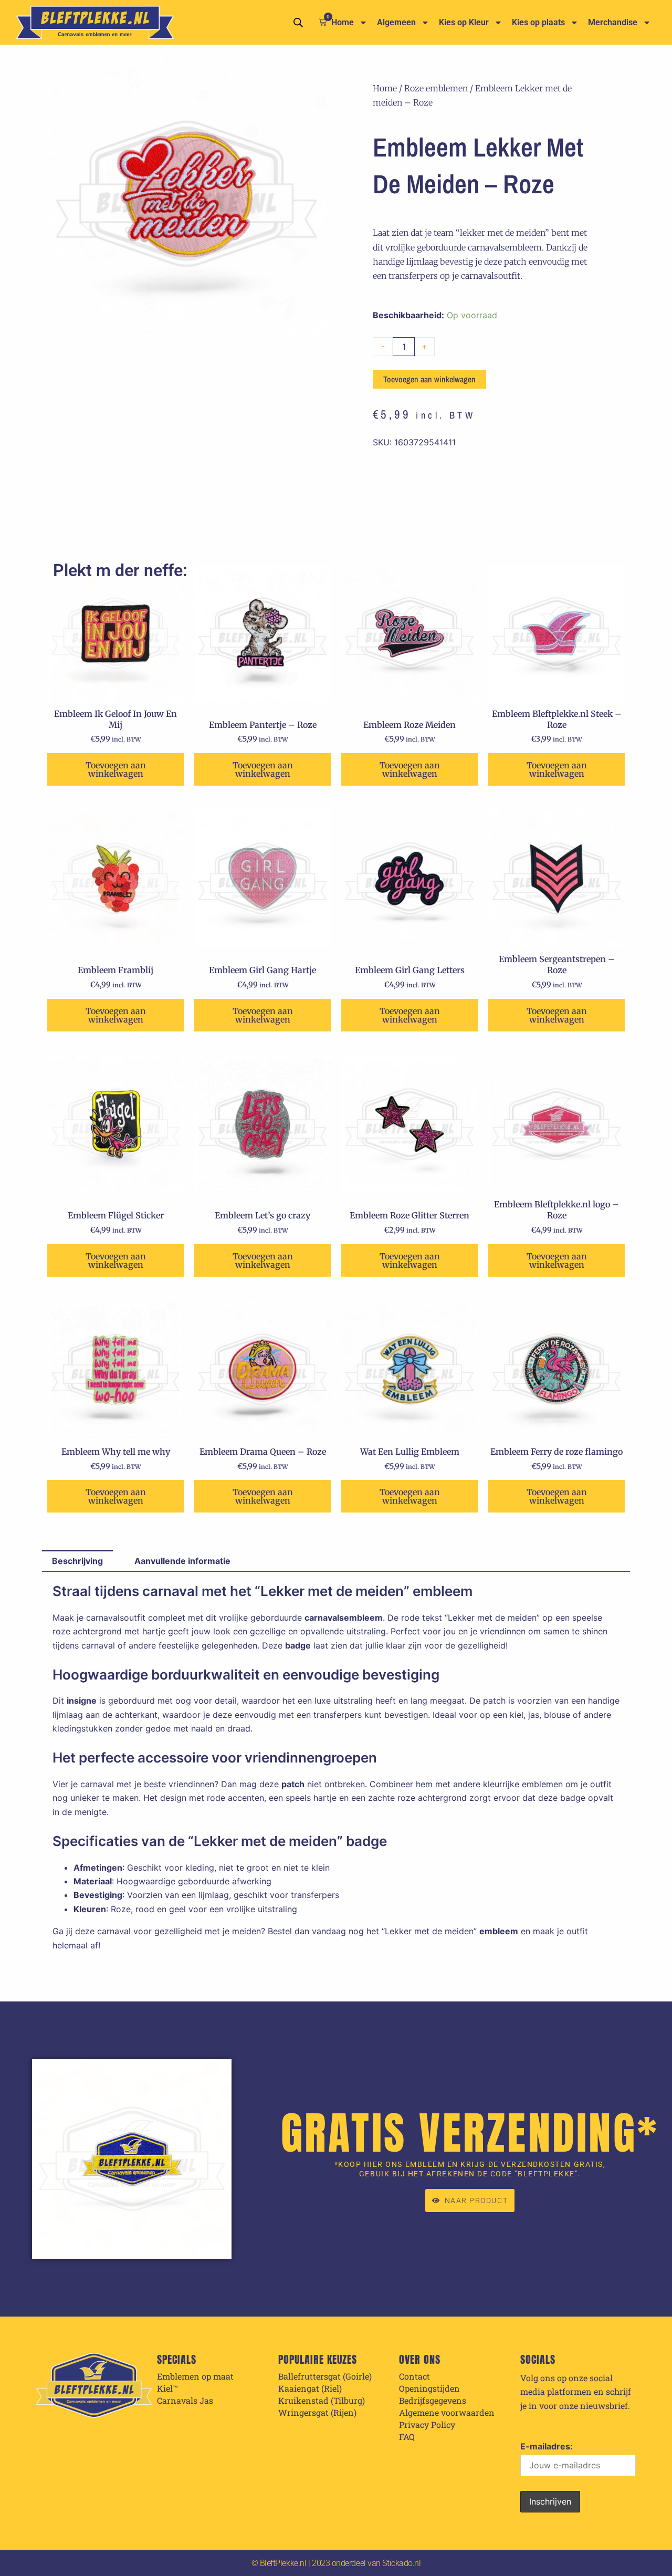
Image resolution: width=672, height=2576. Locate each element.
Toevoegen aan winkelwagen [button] (116, 769)
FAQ (407, 2437)
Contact (414, 2376)
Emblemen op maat (195, 2376)
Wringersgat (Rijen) (317, 2413)
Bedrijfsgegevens (433, 2401)
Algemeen (396, 22)
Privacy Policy (427, 2425)
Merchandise (613, 22)
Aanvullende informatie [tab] (182, 1561)
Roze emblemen (436, 88)
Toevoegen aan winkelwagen (429, 379)
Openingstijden (429, 2389)
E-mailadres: (547, 2446)
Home (343, 22)
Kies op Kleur (464, 22)
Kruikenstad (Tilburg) (322, 2401)
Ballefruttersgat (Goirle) (325, 2376)
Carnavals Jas (185, 2401)
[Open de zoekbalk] (298, 22)
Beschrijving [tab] (77, 1561)
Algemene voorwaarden (447, 2413)
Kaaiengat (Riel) (310, 2389)
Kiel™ (167, 2389)
